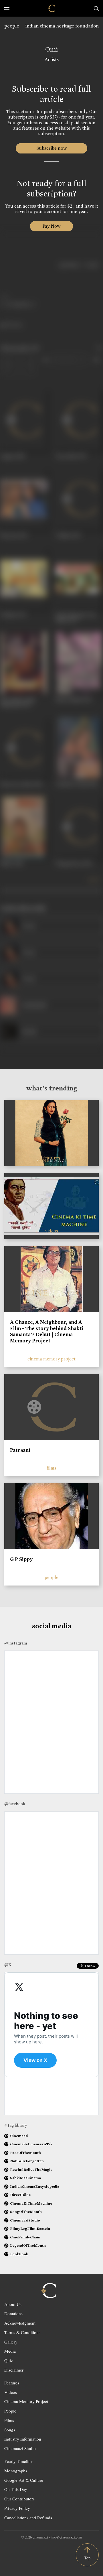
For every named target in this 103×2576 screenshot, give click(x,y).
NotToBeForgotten (27, 2161)
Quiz (9, 2360)
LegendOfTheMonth (28, 2245)
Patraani (20, 1450)
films (51, 1468)
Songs (10, 2430)
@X (8, 1965)
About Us (13, 2304)
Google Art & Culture (24, 2480)
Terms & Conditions (22, 2332)
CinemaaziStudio (25, 2220)
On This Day (16, 2489)
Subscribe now (52, 148)
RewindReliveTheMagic (31, 2170)
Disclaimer (14, 2370)
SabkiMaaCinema (25, 2178)
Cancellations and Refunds (28, 2518)
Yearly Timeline (18, 2461)
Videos (11, 2392)
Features (12, 2383)
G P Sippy (21, 1559)
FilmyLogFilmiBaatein (30, 2229)
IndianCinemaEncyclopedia (35, 2186)
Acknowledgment (20, 2323)
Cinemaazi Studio (20, 2448)
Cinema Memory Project (26, 2401)
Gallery (11, 2342)
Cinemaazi (19, 2136)
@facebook (15, 1804)
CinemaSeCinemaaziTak (31, 2144)
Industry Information (23, 2439)
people (12, 26)
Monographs (16, 2471)
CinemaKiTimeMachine (31, 2203)
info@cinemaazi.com (66, 2537)
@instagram (16, 1643)
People (10, 2411)
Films (9, 2420)
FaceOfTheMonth (25, 2153)
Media (10, 2351)
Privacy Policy (17, 2508)
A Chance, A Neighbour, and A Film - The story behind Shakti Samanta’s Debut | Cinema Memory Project (47, 1331)
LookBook (19, 2254)
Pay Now (51, 226)
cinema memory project (51, 1359)
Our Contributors (19, 2499)
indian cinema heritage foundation (62, 26)
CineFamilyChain (25, 2237)
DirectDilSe (20, 2195)
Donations (13, 2313)
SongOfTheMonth (26, 2212)
